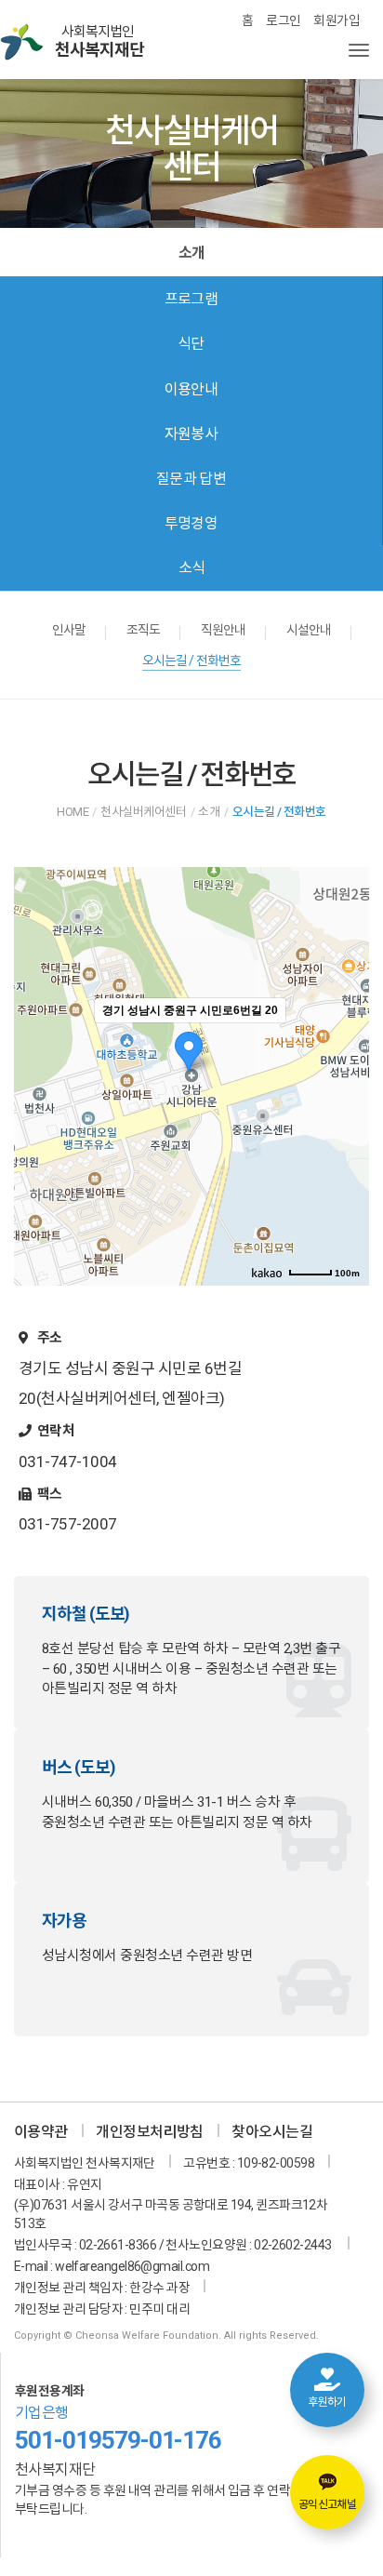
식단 (191, 344)
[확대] (346, 1043)
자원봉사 (191, 434)
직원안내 (224, 630)
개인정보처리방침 (150, 2132)
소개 (191, 253)
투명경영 (191, 523)
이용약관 (41, 2132)
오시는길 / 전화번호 (192, 661)
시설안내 (309, 630)
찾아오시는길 (272, 2132)
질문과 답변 (191, 479)
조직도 (143, 630)
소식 (192, 568)
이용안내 (191, 389)
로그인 (283, 20)
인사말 (69, 630)
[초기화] (346, 1109)
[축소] (346, 1074)
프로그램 (191, 299)
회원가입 (337, 20)
